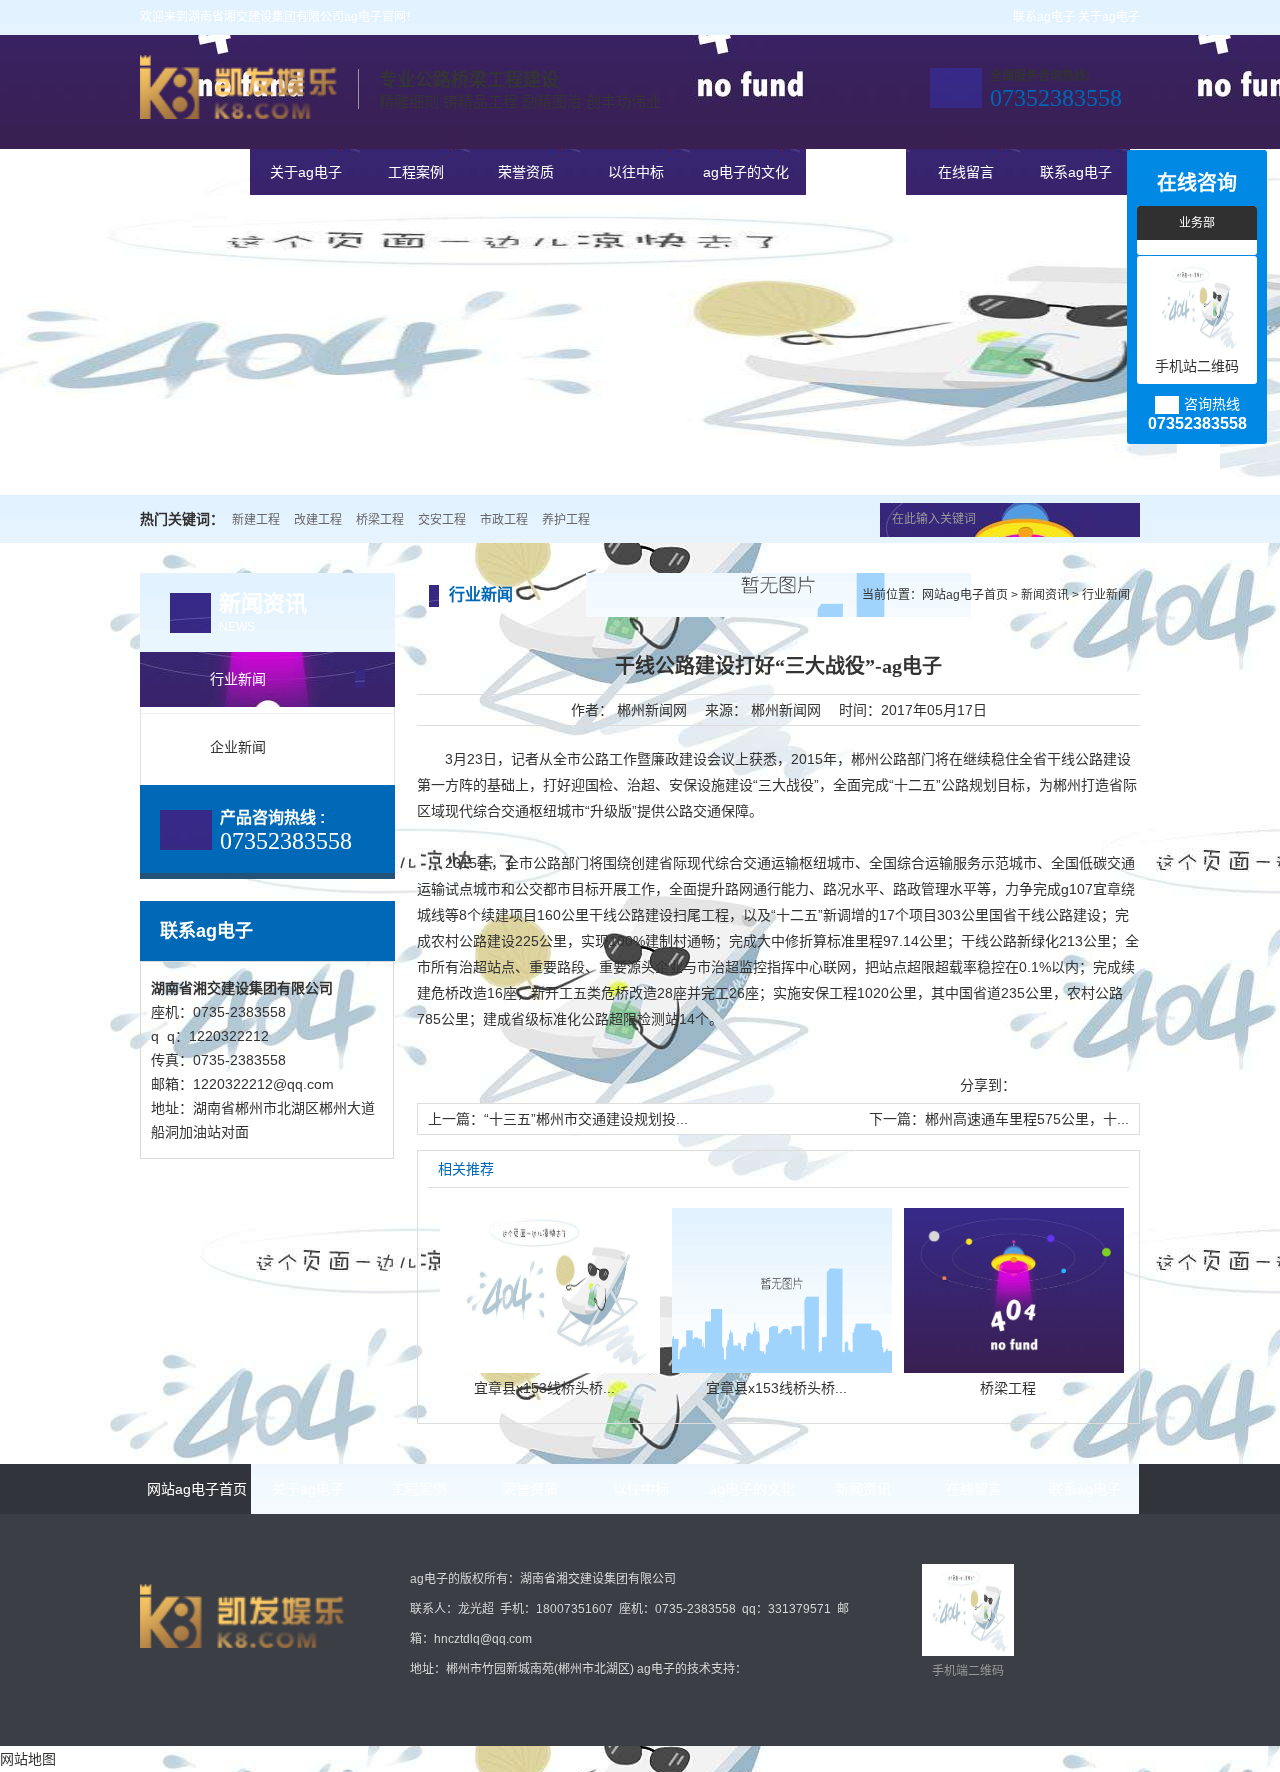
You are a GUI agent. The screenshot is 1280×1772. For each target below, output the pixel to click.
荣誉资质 (526, 172)
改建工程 (318, 520)
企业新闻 (238, 747)
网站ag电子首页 (196, 172)
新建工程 (256, 520)
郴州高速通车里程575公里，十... (1027, 1119)
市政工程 (504, 520)
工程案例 (416, 172)
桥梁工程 (380, 520)
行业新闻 (238, 679)
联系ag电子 (1044, 17)
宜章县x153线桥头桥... (544, 1388)
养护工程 (566, 520)
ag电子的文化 (746, 172)
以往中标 (636, 172)
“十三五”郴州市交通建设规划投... (586, 1119)
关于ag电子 (1109, 17)
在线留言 (966, 172)
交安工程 (442, 520)
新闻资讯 (856, 172)
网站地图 (28, 1759)
